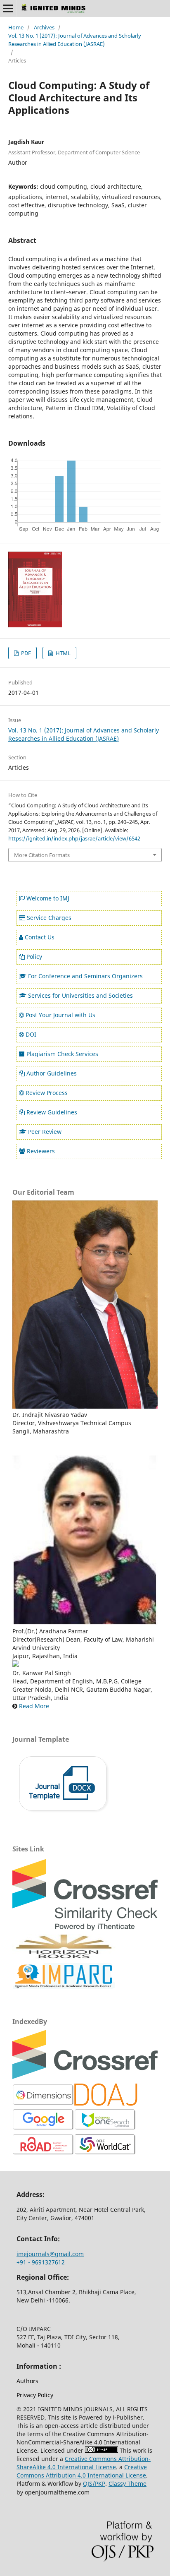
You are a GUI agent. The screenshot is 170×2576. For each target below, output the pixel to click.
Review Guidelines (52, 1112)
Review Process (47, 1093)
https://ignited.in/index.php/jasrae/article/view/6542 (74, 838)
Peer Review (45, 1132)
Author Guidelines (52, 1073)
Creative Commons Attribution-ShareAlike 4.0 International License (84, 2463)
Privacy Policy (35, 2395)
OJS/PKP (94, 2484)
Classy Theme (127, 2484)
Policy (34, 957)
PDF (25, 653)
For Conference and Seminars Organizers (85, 976)
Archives (44, 27)
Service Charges (49, 918)
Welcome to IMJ (48, 898)
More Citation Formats (42, 855)
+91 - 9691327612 (41, 2262)
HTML (63, 653)
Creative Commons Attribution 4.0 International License (82, 2471)
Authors (27, 2381)
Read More (34, 1706)
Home (16, 27)
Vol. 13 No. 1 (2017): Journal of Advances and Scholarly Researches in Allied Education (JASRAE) (75, 40)
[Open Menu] (8, 8)
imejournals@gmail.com (50, 2254)
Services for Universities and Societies (80, 995)
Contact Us (40, 937)
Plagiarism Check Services (62, 1054)
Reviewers (41, 1151)
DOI (31, 1034)
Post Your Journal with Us (60, 1015)
